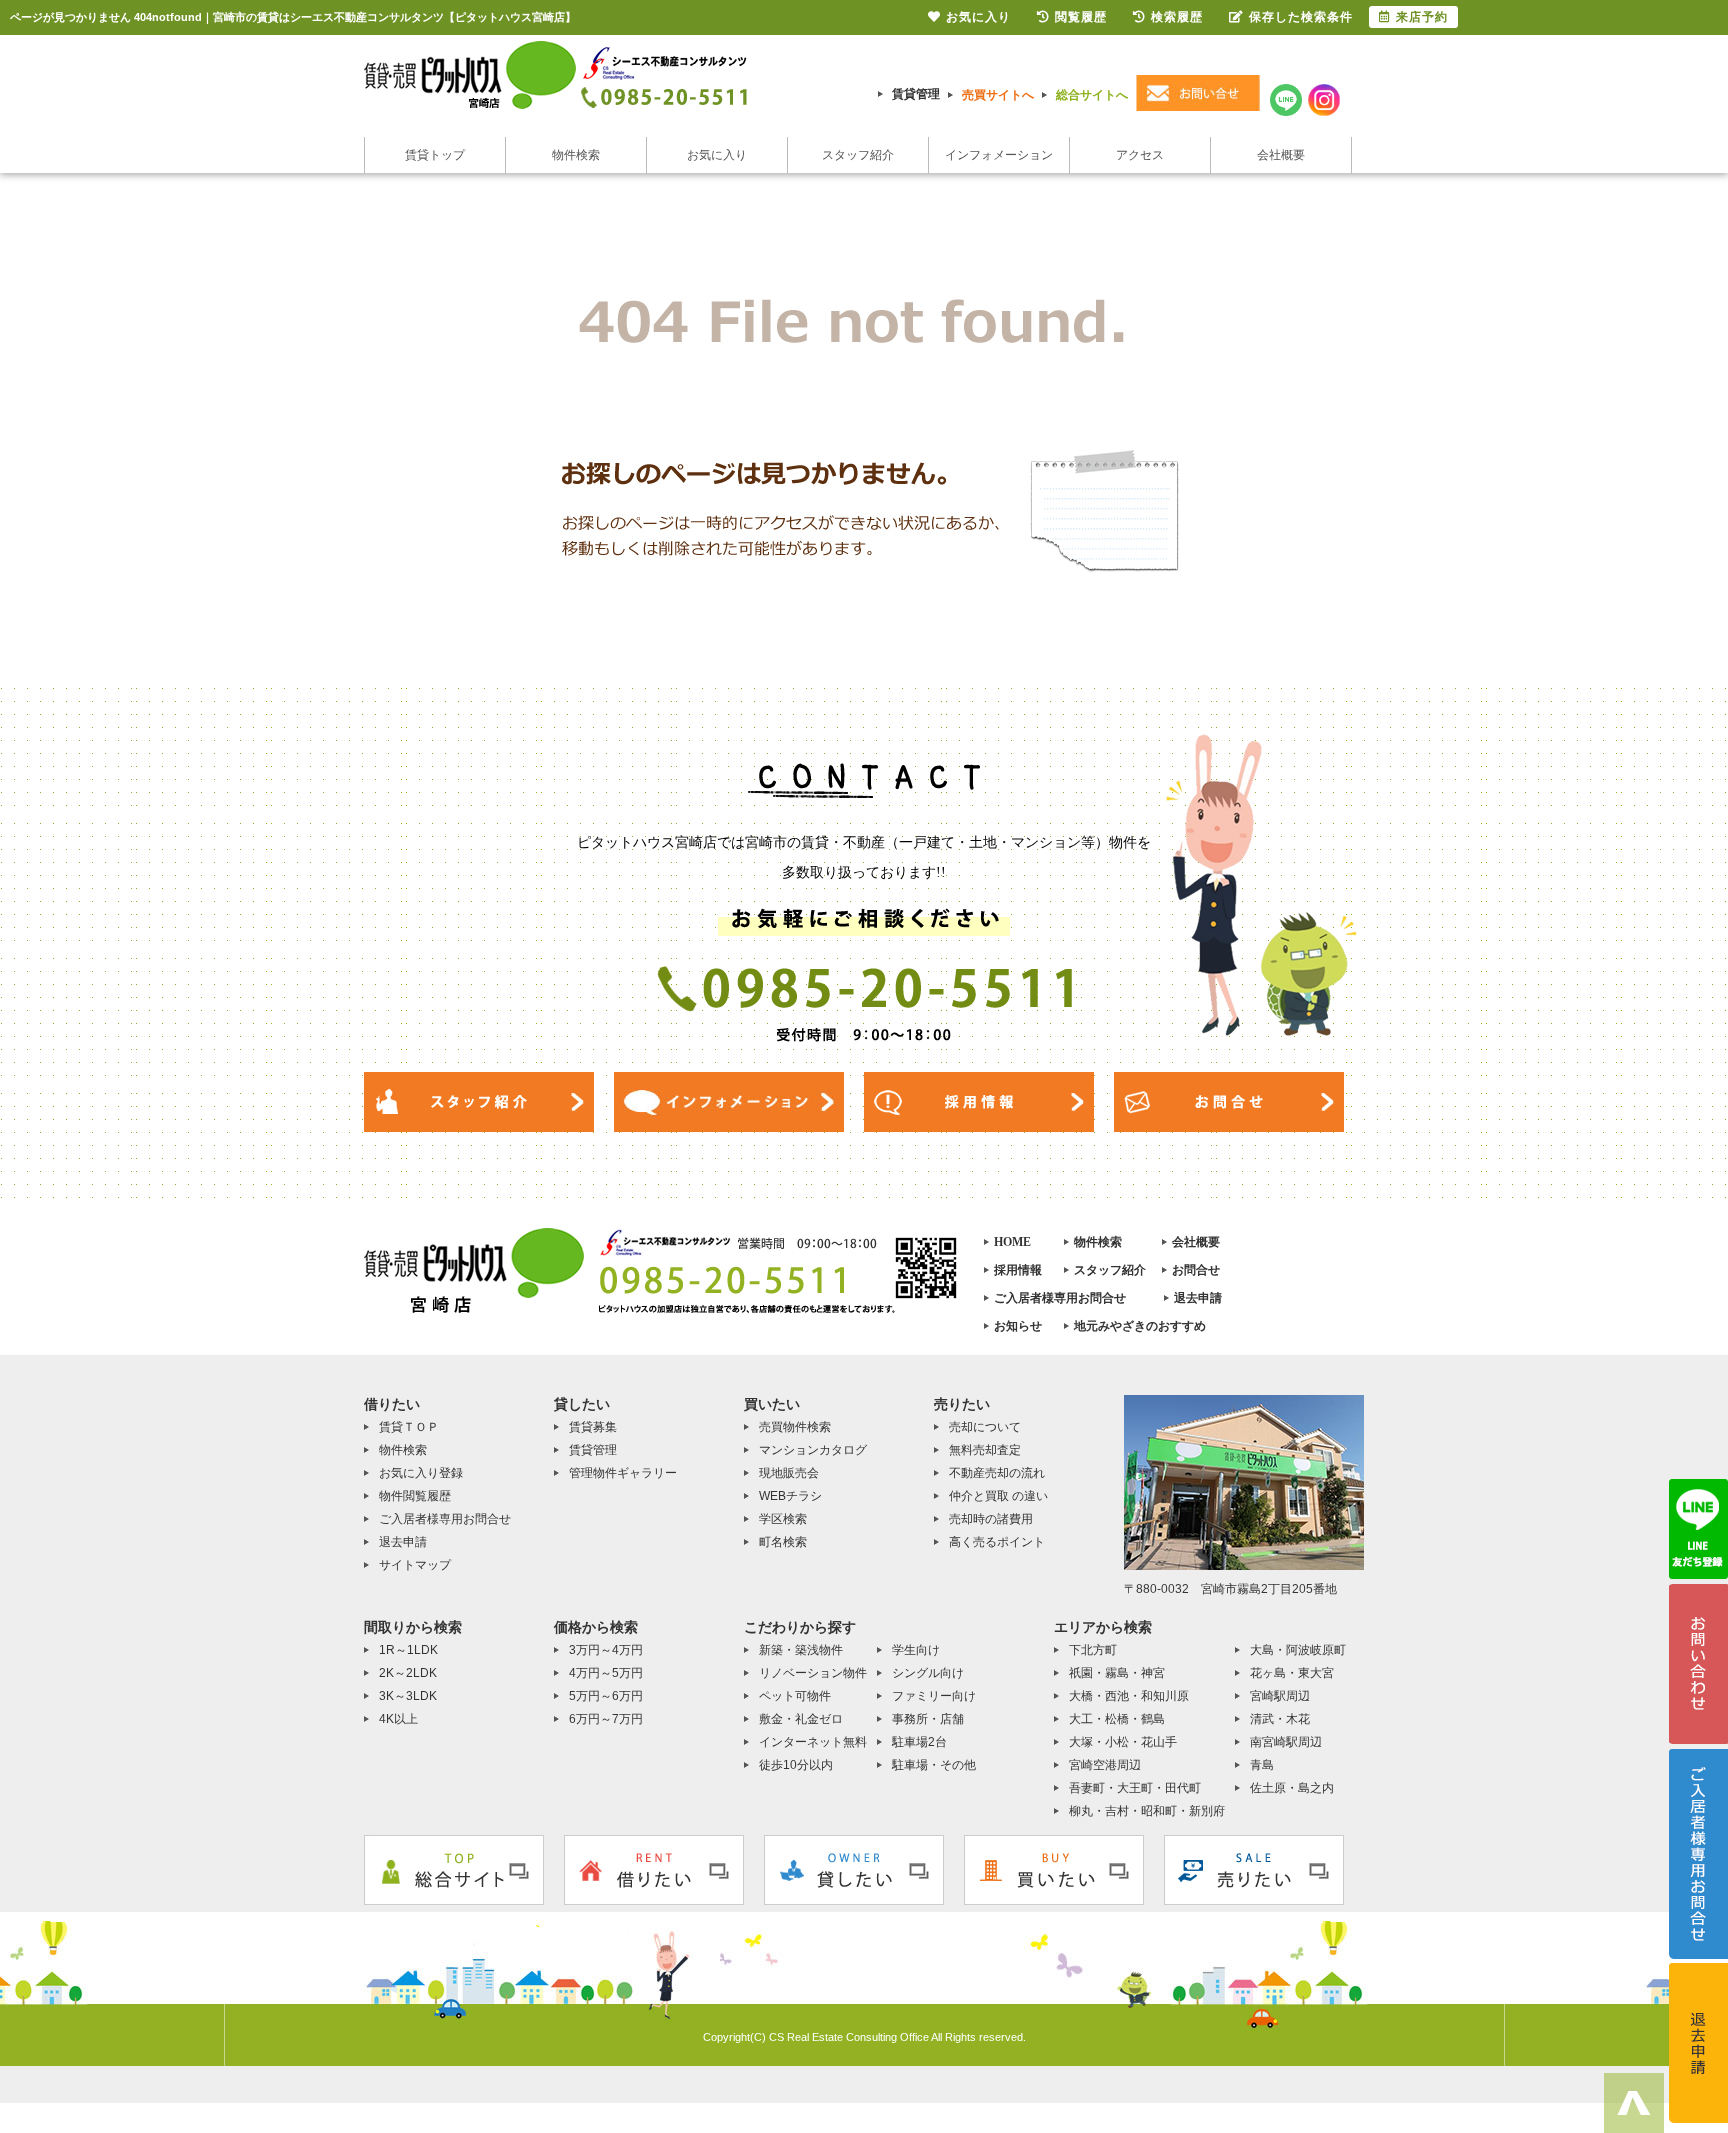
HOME (1012, 1242)
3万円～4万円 (606, 1650)
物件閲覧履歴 (415, 1496)
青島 (1262, 1765)
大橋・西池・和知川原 (1129, 1696)
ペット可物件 (795, 1696)
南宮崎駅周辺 (1286, 1742)
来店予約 (1422, 17)
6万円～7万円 (606, 1719)
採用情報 (1018, 1270)
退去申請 (1198, 1298)
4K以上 (398, 1719)
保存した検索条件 (1301, 17)
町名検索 (783, 1542)
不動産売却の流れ (997, 1473)
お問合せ (1196, 1270)
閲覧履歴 (1081, 17)
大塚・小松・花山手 (1123, 1742)
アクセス (1140, 155)
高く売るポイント (997, 1542)
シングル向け (928, 1673)
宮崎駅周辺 (1280, 1696)
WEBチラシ (790, 1496)
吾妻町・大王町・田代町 (1135, 1788)
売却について (985, 1427)
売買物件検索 (795, 1427)
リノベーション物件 (813, 1673)
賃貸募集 (593, 1427)
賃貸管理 (916, 94)
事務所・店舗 (928, 1719)
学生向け (916, 1650)
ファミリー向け (934, 1696)
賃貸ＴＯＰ (409, 1427)
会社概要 (1281, 155)
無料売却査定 (985, 1450)
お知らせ (1018, 1326)
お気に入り (717, 155)
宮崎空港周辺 (1105, 1765)
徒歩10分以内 (796, 1765)
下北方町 (1093, 1650)
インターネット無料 (813, 1742)
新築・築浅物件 (801, 1650)
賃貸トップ (435, 155)
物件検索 (576, 155)
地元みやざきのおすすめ (1140, 1326)
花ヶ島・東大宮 (1292, 1673)
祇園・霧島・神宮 (1117, 1673)
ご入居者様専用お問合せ (1060, 1298)
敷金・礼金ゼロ (801, 1719)
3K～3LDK (408, 1696)
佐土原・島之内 (1292, 1788)
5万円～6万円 (606, 1696)
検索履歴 (1177, 17)
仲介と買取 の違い (998, 1496)
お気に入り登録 (421, 1473)
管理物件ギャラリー (623, 1473)
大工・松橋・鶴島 (1117, 1719)
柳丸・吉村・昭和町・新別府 (1147, 1811)
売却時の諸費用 (991, 1519)
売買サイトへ (998, 95)
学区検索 (783, 1519)
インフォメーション (999, 155)
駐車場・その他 (934, 1765)
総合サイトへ (1092, 95)
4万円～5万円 (606, 1673)
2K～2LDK (408, 1673)
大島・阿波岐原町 (1298, 1650)
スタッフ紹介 (858, 155)
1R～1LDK (408, 1650)
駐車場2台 (919, 1742)
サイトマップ (415, 1565)
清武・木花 (1280, 1719)
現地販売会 (789, 1473)
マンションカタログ (813, 1450)
